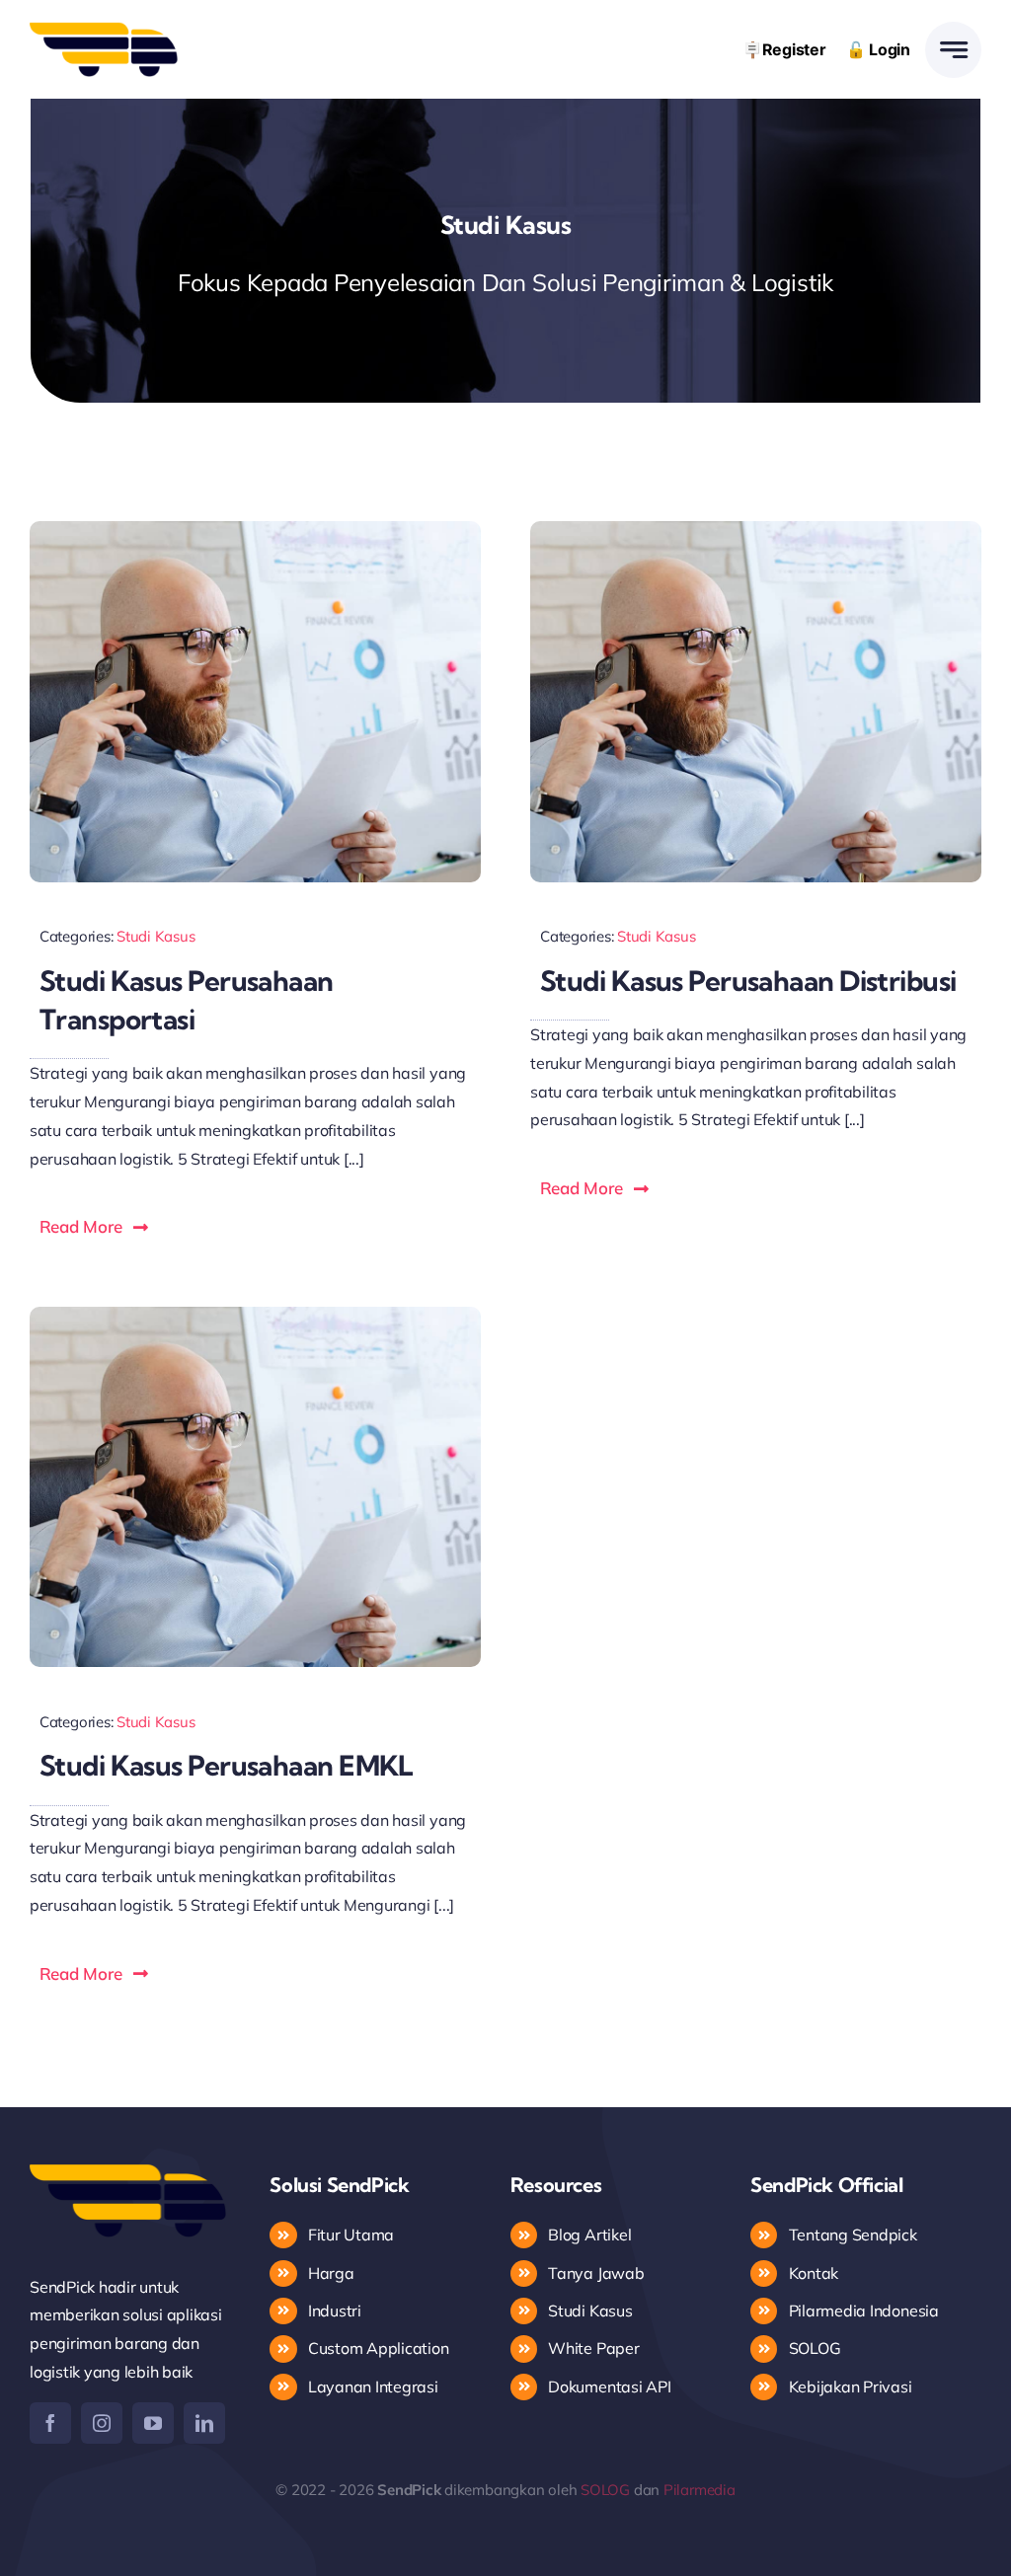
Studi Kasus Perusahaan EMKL (227, 1765)
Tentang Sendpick (853, 2235)
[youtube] (153, 2423)
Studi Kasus (156, 936)
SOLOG (815, 2348)
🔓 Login (878, 49)
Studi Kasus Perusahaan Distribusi (748, 981)
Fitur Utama (351, 2235)
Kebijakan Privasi (851, 2387)
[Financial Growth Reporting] (255, 529)
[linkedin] (204, 2423)
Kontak (816, 2273)
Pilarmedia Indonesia (864, 2311)
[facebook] (50, 2423)
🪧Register (784, 49)
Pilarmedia (700, 2490)
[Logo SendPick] (104, 30)
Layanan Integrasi (373, 2387)
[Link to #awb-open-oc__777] (953, 50)
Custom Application (379, 2348)
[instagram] (102, 2423)
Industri (335, 2311)
